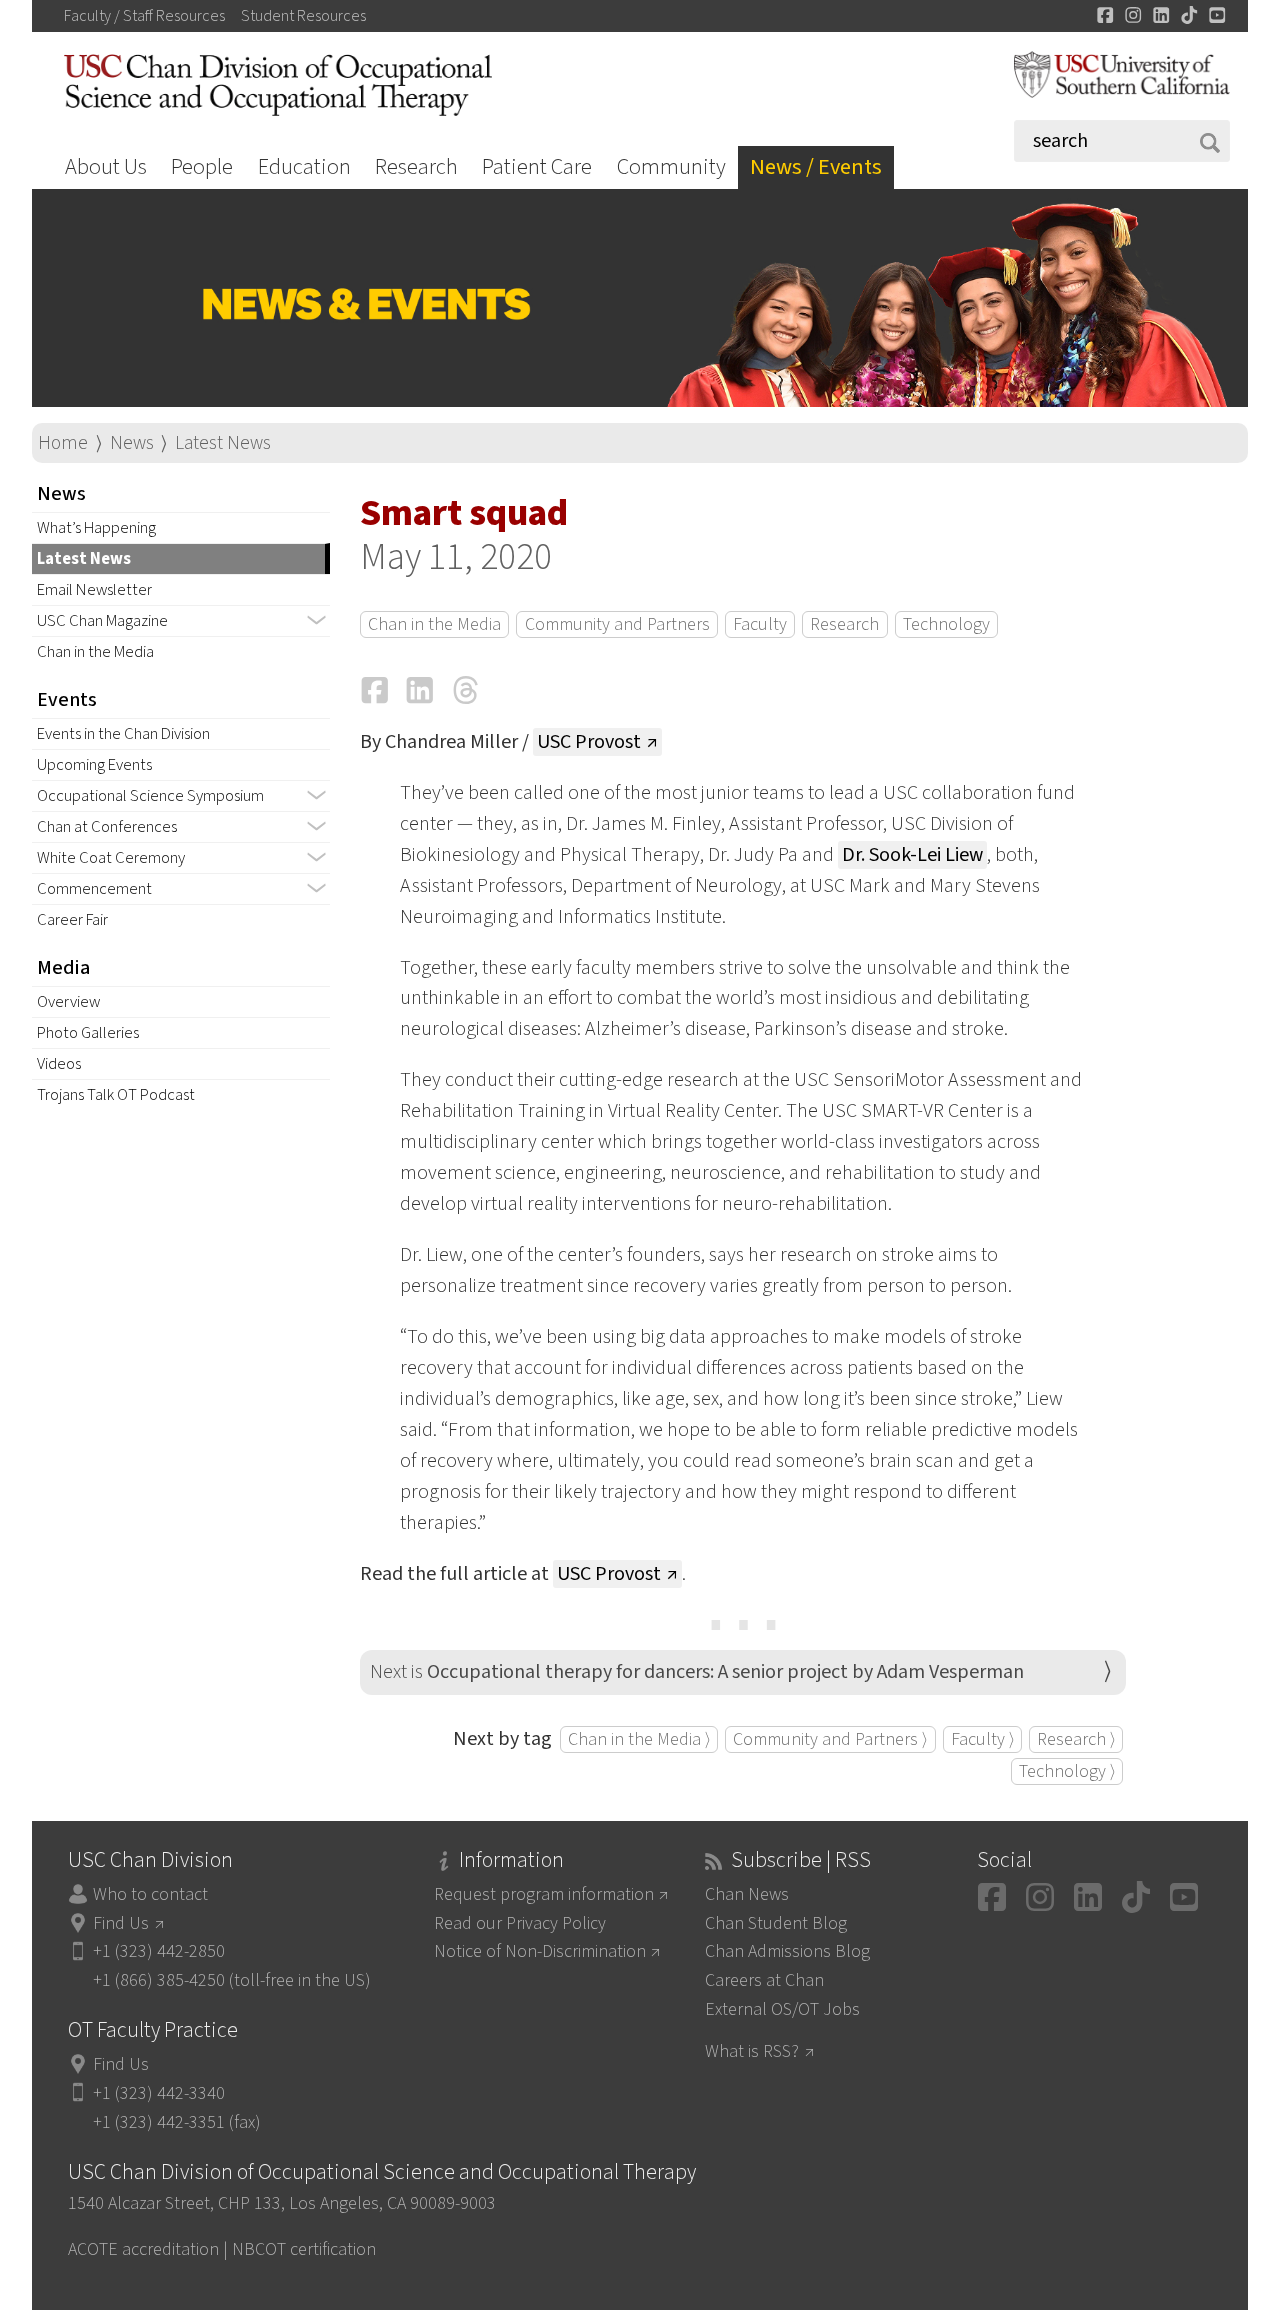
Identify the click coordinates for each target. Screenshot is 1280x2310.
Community (671, 167)
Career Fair (72, 920)
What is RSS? (752, 2051)
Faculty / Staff (144, 16)
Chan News (747, 1894)
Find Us (121, 1923)
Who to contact (150, 1894)
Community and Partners (617, 624)
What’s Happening (96, 528)
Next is (697, 1672)
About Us (106, 167)
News (132, 443)
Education (304, 167)
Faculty (760, 624)
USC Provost (589, 742)
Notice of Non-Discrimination (540, 1951)
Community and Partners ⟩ (830, 1739)
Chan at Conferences (107, 827)
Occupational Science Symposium (150, 796)
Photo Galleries (88, 1033)
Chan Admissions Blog (787, 1951)
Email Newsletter (94, 590)
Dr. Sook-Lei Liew (912, 855)
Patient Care (537, 167)
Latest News (223, 443)
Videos (59, 1064)
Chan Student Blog (776, 1923)
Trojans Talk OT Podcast (116, 1095)
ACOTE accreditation (143, 2249)
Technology (946, 624)
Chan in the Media (95, 652)
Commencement (94, 889)
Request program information (544, 1894)
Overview (68, 1002)
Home (63, 443)
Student (303, 16)
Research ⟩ (1076, 1739)
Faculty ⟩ (982, 1739)
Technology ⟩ (1067, 1771)
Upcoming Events (94, 765)
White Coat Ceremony (111, 858)
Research (416, 167)
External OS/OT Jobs (782, 2009)
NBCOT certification (304, 2249)
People (202, 167)
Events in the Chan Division (123, 734)
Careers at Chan (764, 1980)
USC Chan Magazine (102, 621)
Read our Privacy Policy (520, 1923)
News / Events (816, 167)
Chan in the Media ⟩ (639, 1739)
